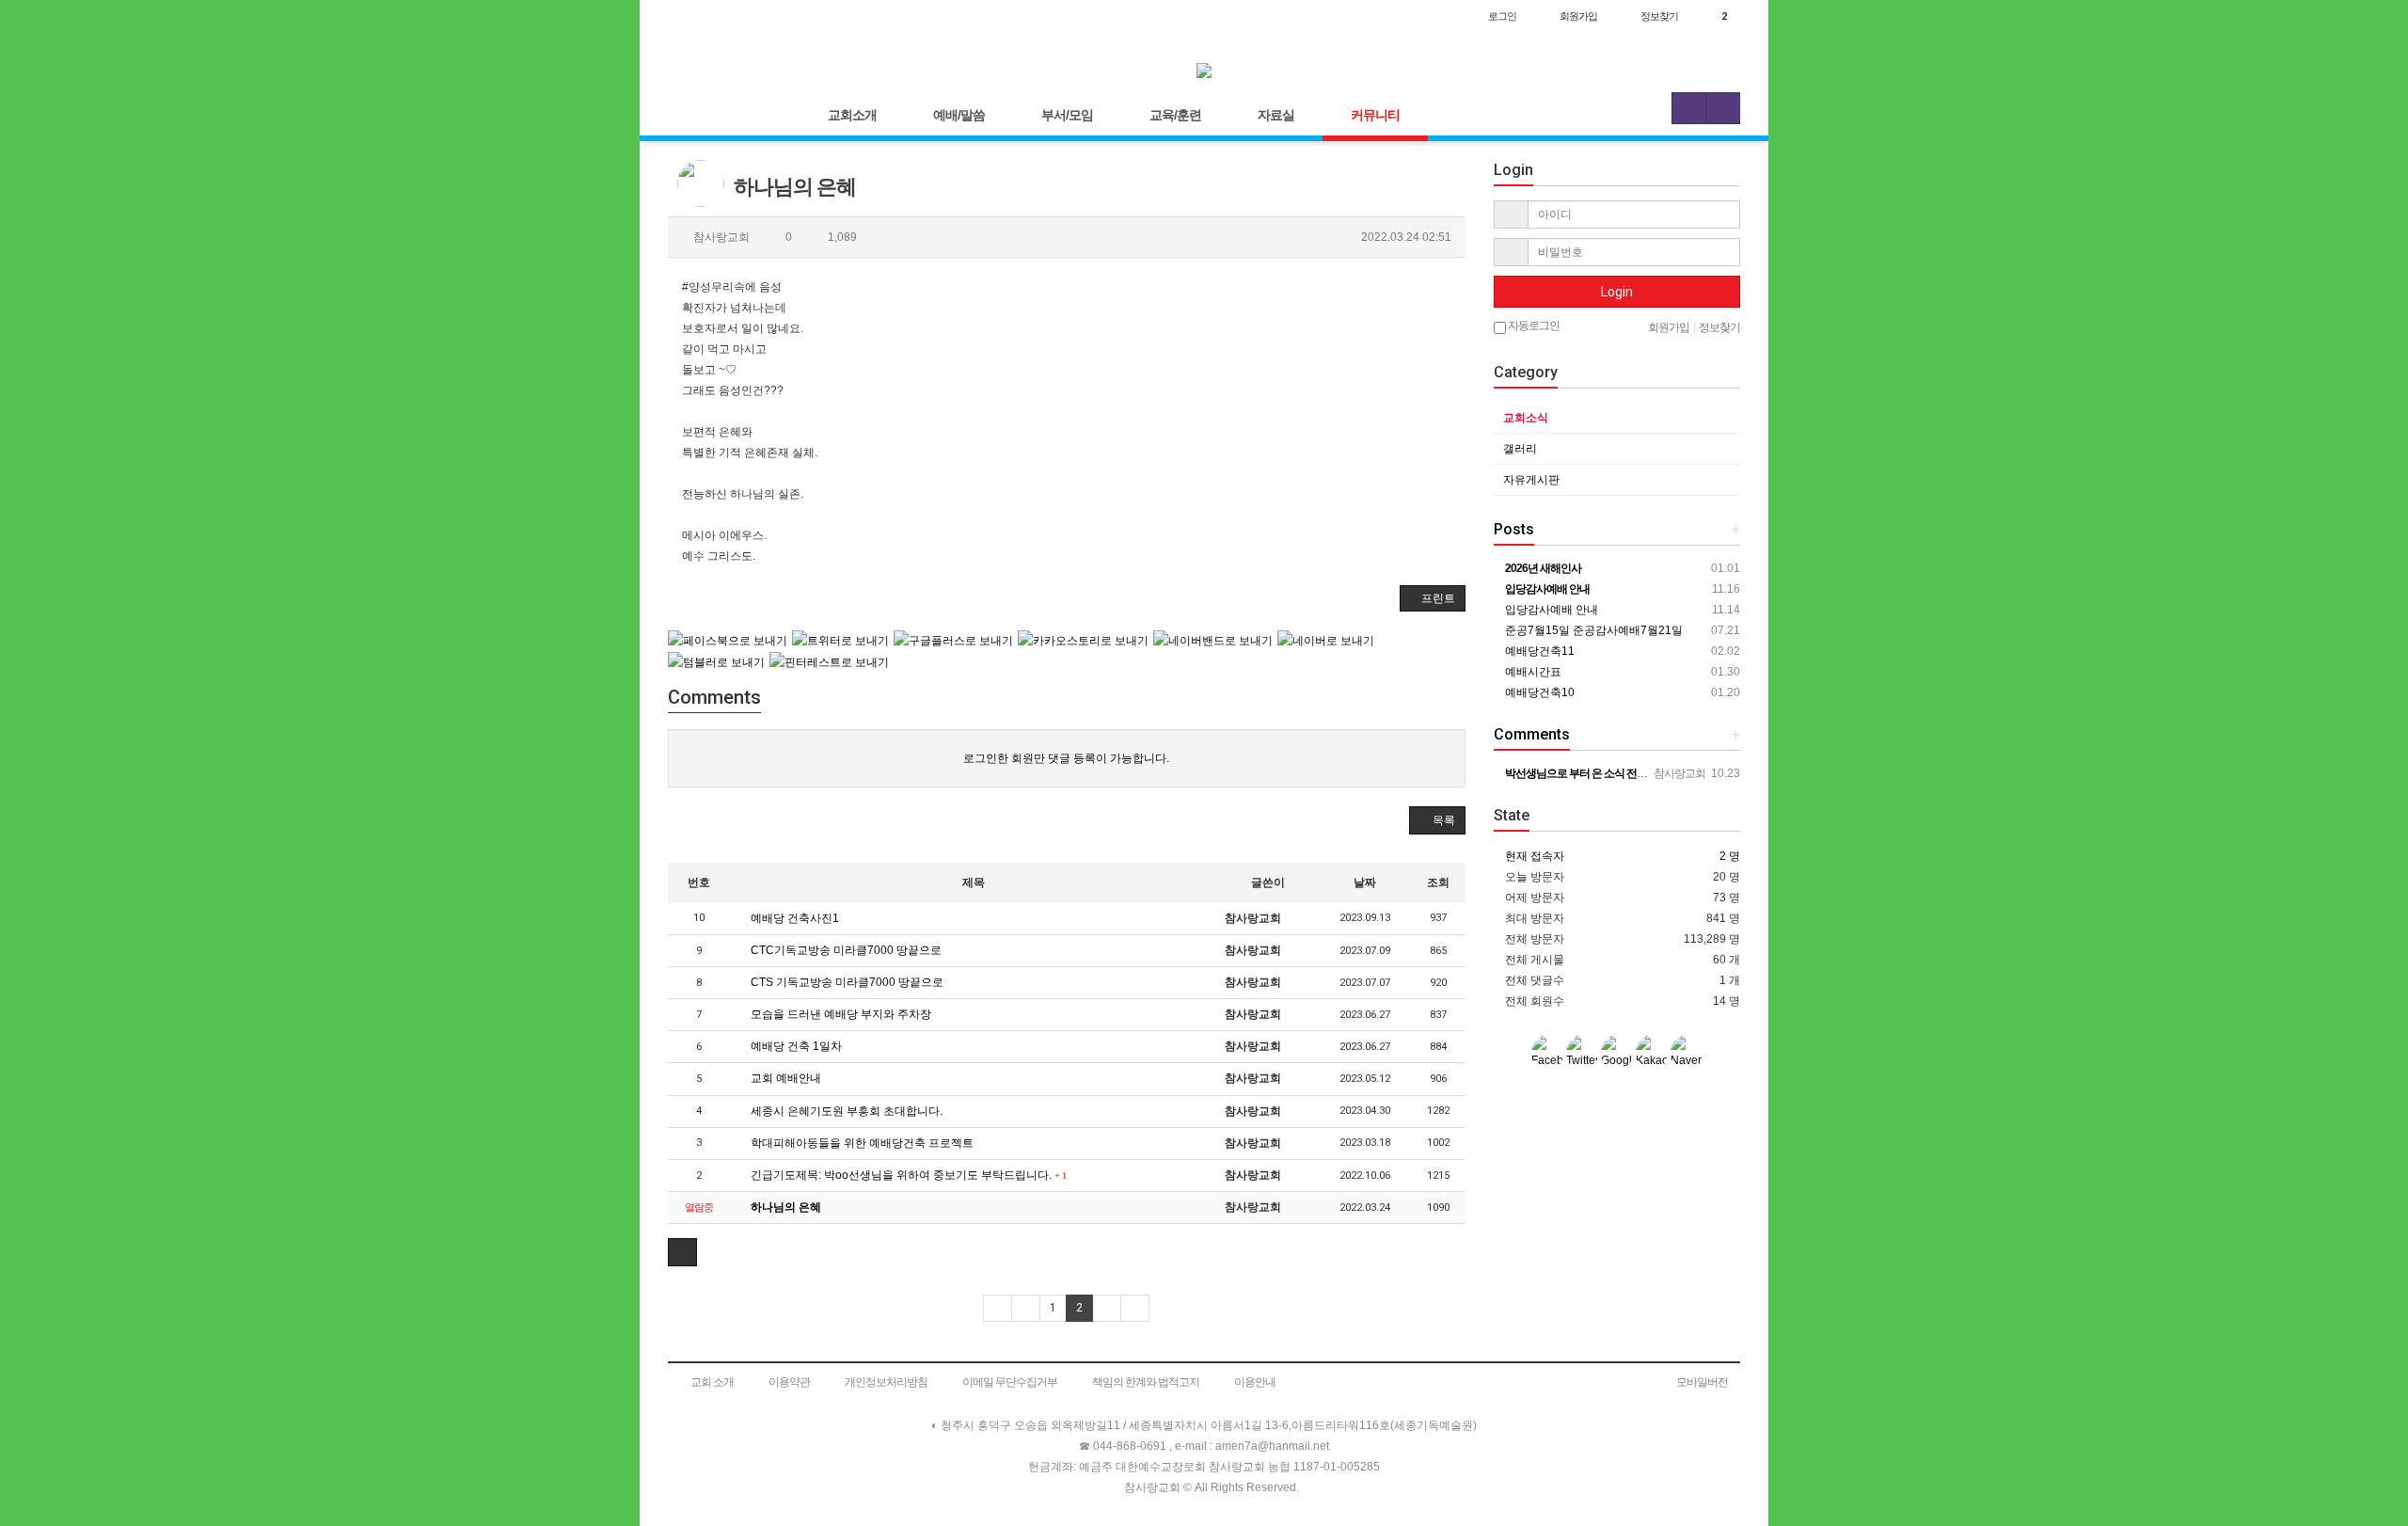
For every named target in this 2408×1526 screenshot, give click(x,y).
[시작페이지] (687, 16)
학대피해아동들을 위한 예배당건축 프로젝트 (861, 1143)
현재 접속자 (1535, 856)
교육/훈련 (1175, 115)
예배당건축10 (1538, 692)
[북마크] (726, 16)
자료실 (1276, 115)
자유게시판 (1531, 480)
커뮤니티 (1375, 115)
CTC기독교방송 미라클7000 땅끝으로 (845, 950)
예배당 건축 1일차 (795, 1046)
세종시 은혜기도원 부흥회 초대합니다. (845, 1111)
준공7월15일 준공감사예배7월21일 (1592, 630)
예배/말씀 (959, 115)
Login (1617, 292)
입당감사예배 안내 (1550, 610)
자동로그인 (1533, 326)
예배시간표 (1532, 672)
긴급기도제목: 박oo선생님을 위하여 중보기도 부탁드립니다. (907, 1175)
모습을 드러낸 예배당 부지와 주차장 (840, 1014)
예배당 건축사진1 (793, 918)
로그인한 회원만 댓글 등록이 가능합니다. (1066, 758)
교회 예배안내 (784, 1078)
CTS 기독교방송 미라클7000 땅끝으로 (846, 982)
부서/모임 (1067, 115)
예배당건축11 (1538, 651)
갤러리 (1520, 449)
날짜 (1365, 882)
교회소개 (852, 115)
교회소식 (1526, 418)
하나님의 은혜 (784, 1207)
